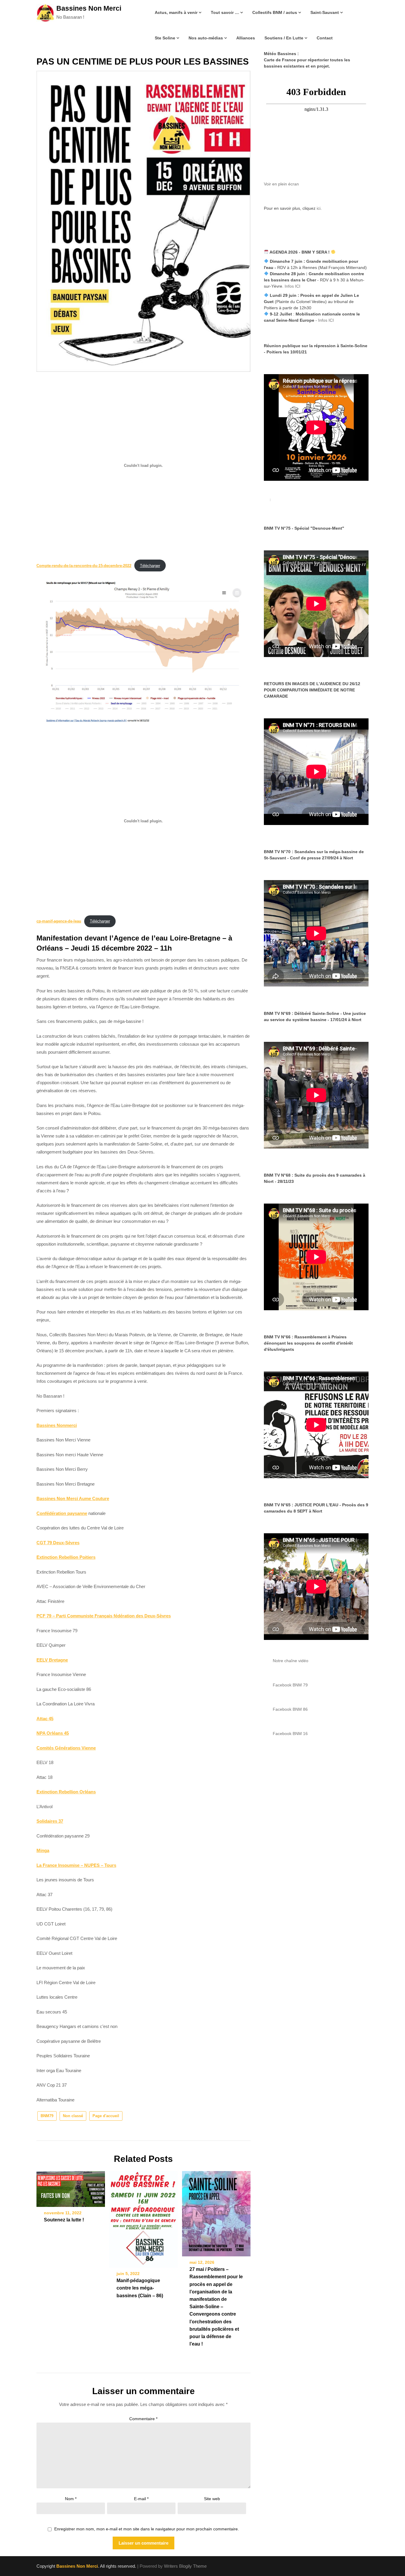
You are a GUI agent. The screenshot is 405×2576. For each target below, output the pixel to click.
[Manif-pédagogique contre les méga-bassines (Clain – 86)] (143, 2217)
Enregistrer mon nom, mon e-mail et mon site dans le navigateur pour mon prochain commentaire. (147, 2529)
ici (319, 208)
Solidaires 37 (50, 1821)
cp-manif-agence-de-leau (59, 921)
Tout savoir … (225, 12)
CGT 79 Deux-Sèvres (58, 1543)
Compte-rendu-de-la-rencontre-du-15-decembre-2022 (84, 566)
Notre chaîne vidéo (291, 1661)
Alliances (246, 38)
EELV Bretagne (52, 1660)
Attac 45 (45, 1719)
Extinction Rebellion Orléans (66, 1792)
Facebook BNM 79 (290, 1685)
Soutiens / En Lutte (284, 38)
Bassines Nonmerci (57, 1425)
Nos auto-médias (206, 38)
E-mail (141, 2499)
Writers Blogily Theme (185, 2566)
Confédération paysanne (62, 1513)
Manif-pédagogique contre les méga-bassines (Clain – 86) (140, 2288)
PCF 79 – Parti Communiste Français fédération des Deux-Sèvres (104, 1616)
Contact (325, 38)
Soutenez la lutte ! (64, 2220)
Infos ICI (292, 286)
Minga (43, 1850)
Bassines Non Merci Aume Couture (73, 1498)
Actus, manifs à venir (176, 12)
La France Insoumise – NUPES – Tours (76, 1865)
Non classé (73, 2116)
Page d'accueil (106, 2116)
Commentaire (143, 2419)
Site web (212, 2499)
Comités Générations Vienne (66, 1748)
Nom (71, 2499)
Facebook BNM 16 (290, 1734)
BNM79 (47, 2116)
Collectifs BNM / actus (275, 12)
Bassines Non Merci (89, 8)
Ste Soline (165, 38)
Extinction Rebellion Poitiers (66, 1557)
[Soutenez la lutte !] (71, 2187)
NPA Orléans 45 (53, 1733)
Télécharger (150, 566)
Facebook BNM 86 (290, 1709)
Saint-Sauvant (325, 12)
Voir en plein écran (281, 184)
